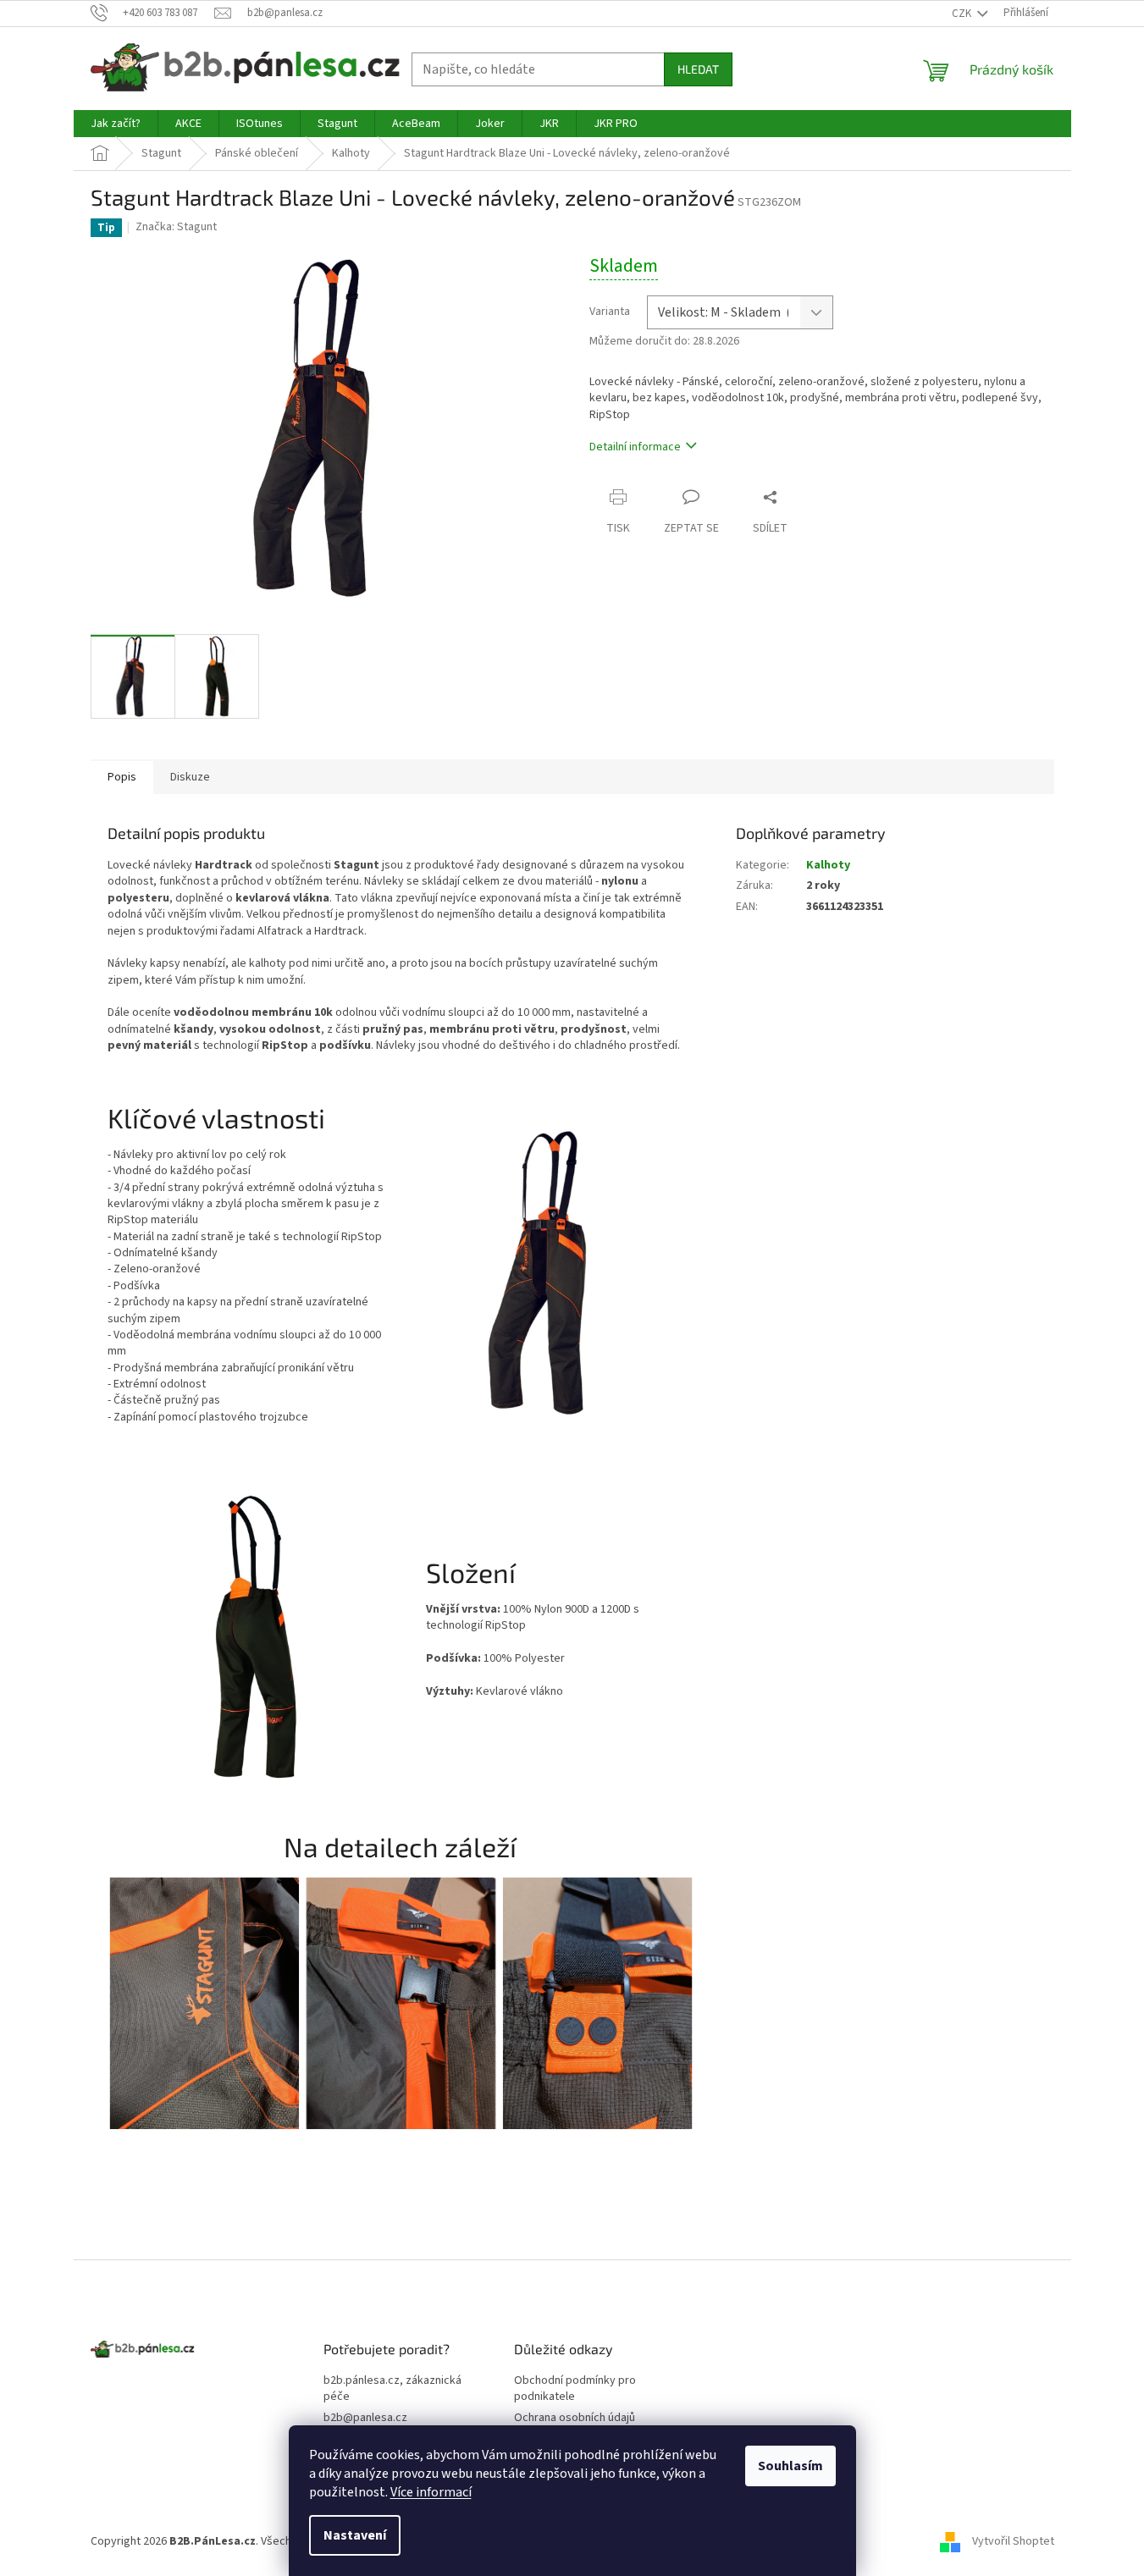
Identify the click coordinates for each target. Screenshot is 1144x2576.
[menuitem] (116, 124)
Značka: (176, 227)
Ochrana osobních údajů (575, 2418)
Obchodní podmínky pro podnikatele (575, 2389)
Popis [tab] (122, 777)
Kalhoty (828, 865)
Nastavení (355, 2535)
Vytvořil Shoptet (1013, 2541)
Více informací (431, 2492)
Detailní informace (635, 447)
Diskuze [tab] (190, 777)
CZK (963, 14)
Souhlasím (790, 2466)
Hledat (698, 69)
